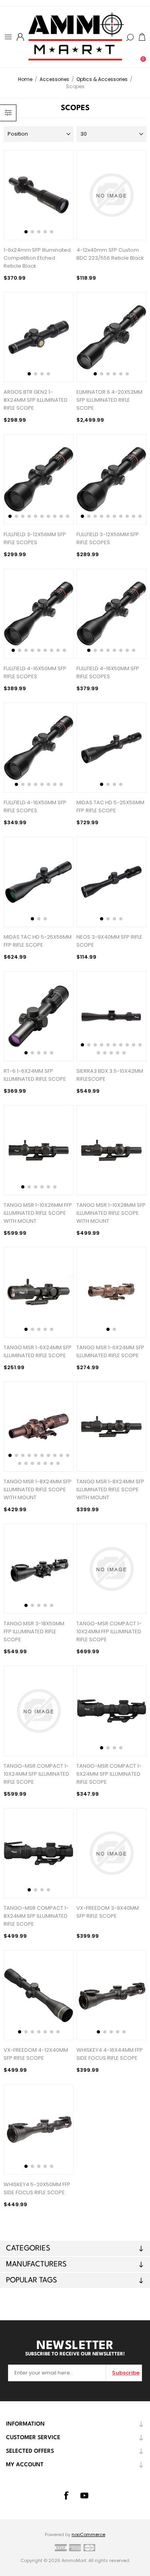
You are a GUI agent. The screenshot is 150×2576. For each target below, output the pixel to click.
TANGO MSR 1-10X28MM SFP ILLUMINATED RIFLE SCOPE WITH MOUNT (111, 1213)
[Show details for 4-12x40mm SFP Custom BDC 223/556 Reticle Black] (111, 195)
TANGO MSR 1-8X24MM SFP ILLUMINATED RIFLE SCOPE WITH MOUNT (38, 1489)
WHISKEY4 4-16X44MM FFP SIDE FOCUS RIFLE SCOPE (110, 2054)
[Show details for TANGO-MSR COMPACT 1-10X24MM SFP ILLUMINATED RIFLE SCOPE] (39, 1711)
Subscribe (126, 2373)
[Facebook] (66, 2495)
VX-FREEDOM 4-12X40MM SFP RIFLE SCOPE (36, 2054)
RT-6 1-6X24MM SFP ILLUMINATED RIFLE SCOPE (35, 1075)
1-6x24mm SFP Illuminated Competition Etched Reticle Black (37, 258)
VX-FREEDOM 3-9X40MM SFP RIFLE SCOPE (108, 1912)
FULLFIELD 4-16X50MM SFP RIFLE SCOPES (35, 672)
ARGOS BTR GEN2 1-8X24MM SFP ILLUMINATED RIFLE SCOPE (36, 400)
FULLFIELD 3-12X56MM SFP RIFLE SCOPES (35, 538)
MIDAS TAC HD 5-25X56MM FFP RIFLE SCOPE (110, 806)
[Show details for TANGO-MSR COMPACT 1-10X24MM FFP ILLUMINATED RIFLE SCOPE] (111, 1569)
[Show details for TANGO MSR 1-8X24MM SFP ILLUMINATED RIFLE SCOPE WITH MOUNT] (111, 1427)
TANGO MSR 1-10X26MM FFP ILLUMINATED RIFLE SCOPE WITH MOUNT (38, 1213)
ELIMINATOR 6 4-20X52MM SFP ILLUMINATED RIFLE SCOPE (109, 400)
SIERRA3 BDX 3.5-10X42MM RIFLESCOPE (110, 1075)
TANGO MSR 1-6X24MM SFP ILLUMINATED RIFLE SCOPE (38, 1351)
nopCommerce (88, 2535)
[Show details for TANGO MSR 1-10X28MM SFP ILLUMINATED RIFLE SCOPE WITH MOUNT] (111, 1150)
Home (25, 79)
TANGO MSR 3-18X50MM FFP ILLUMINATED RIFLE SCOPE (34, 1631)
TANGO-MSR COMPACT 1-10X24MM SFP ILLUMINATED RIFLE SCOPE (36, 1774)
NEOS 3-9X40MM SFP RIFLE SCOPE (109, 941)
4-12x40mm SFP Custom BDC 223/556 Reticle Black (110, 254)
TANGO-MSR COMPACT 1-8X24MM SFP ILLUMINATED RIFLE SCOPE (36, 1916)
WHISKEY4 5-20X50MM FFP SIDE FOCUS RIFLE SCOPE (37, 2188)
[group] (39, 195)
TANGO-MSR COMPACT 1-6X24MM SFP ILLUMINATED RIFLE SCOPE (109, 1774)
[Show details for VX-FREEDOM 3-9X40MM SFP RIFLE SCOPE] (111, 1853)
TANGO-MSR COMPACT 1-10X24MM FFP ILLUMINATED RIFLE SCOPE (109, 1631)
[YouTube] (84, 2495)
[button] (26, 232)
